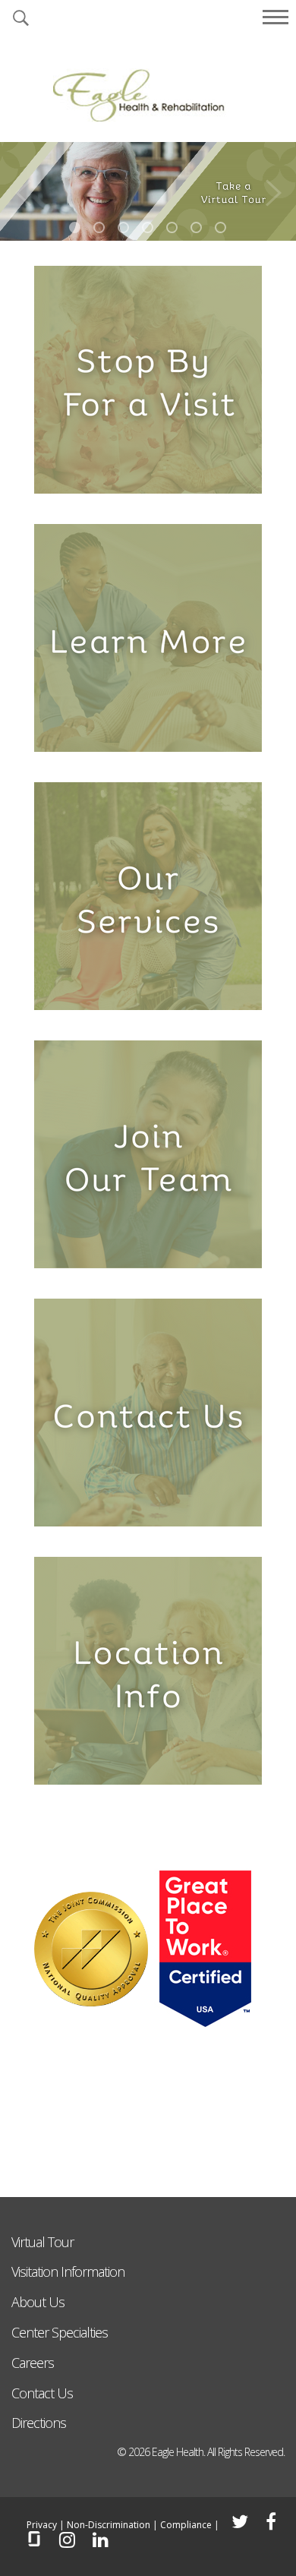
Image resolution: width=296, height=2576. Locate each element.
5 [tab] (172, 227)
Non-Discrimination (109, 2525)
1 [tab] (75, 227)
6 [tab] (196, 227)
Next (273, 189)
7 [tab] (220, 227)
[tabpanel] (148, 191)
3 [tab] (123, 227)
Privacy (42, 2525)
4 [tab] (148, 227)
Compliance (186, 2525)
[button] (20, 19)
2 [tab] (99, 227)
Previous (23, 189)
